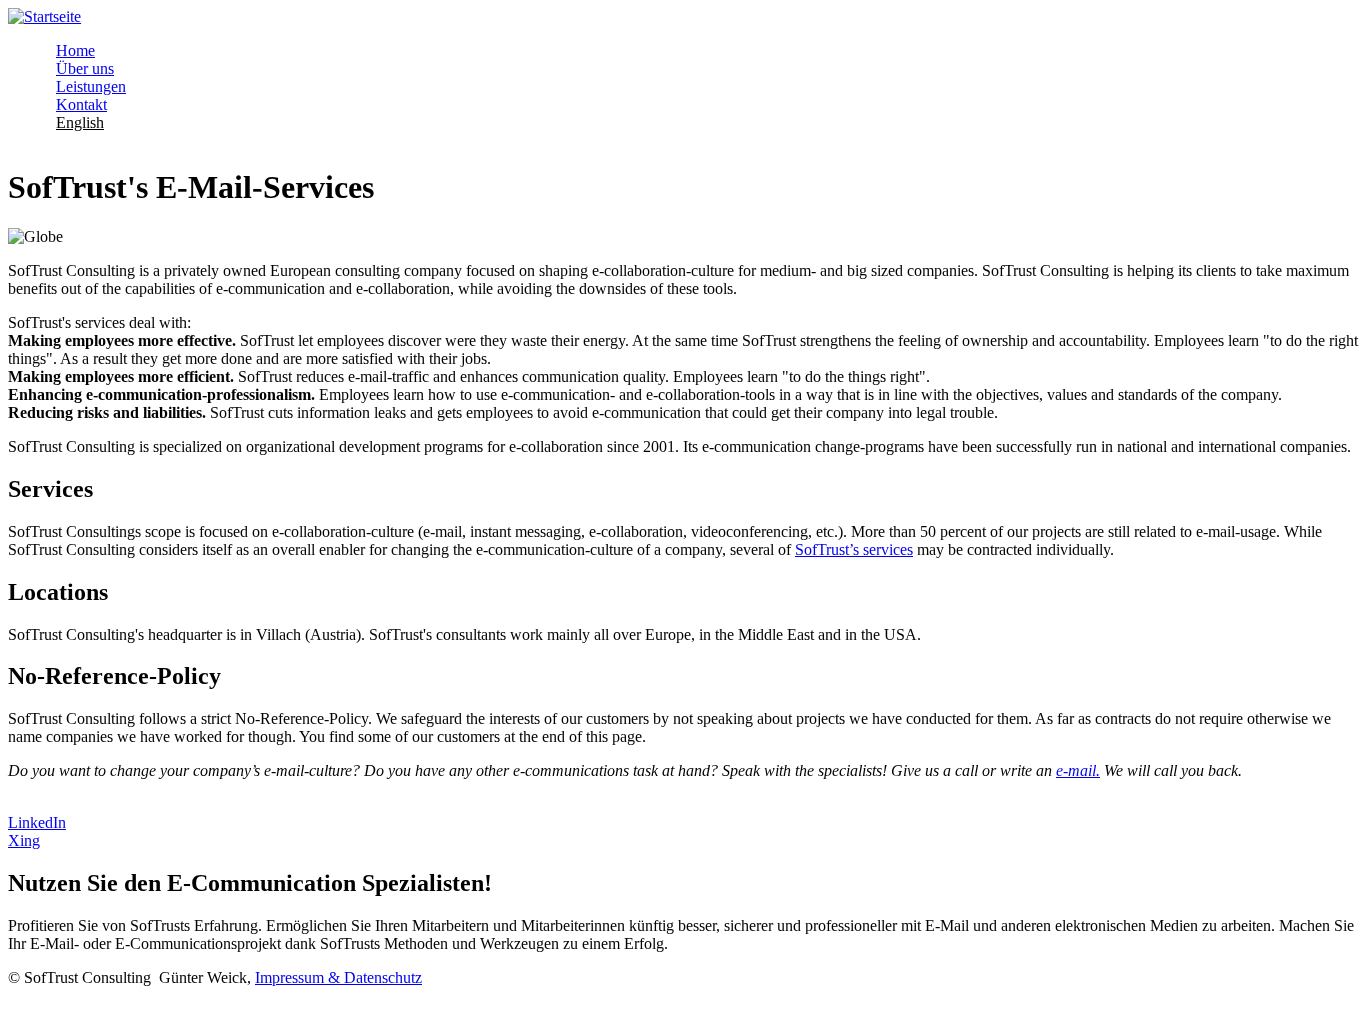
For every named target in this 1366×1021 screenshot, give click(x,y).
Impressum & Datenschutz (338, 977)
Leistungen (91, 86)
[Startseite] (44, 16)
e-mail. (1078, 770)
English (80, 122)
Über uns (85, 68)
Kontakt (81, 104)
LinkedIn (37, 822)
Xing (24, 840)
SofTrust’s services (854, 549)
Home (75, 50)
